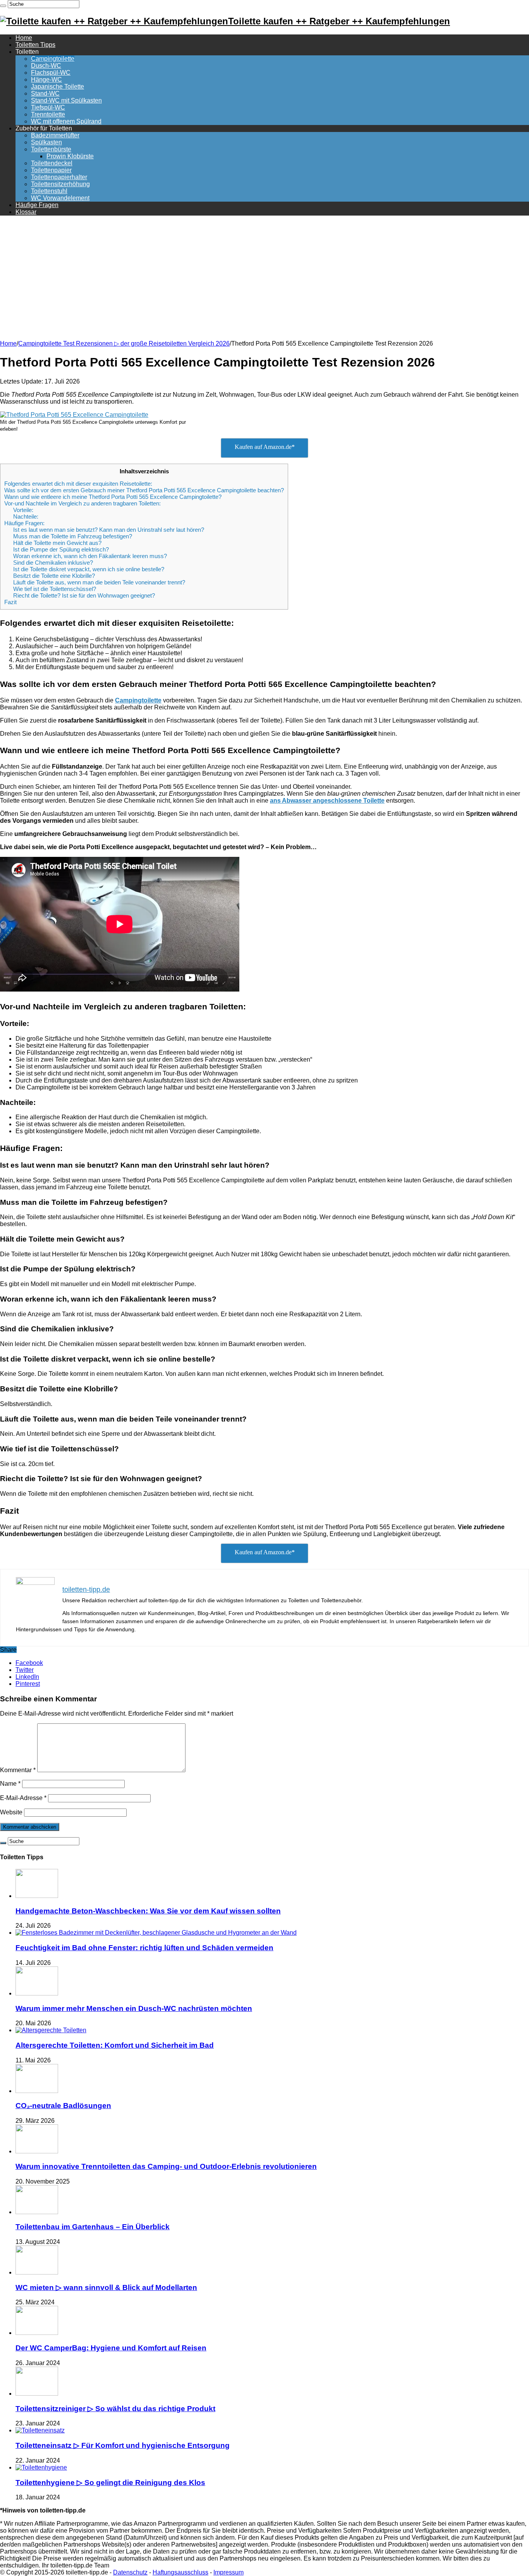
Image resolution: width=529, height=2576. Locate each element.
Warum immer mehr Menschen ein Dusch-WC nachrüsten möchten (134, 2008)
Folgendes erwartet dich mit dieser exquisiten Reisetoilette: (78, 484)
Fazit (10, 602)
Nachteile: (26, 516)
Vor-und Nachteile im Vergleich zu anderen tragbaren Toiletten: (82, 503)
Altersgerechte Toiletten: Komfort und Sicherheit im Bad (115, 2045)
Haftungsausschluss (180, 2572)
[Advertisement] (264, 276)
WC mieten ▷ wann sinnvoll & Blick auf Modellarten (106, 2287)
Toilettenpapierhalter (59, 177)
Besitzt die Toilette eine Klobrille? (54, 576)
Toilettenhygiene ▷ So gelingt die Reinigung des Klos (110, 2483)
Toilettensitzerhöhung (60, 184)
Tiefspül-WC (48, 107)
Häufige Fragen (37, 205)
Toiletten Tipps (35, 45)
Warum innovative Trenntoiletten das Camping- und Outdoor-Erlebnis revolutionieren (166, 2166)
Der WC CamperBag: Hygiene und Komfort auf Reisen (111, 2348)
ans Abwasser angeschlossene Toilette (327, 801)
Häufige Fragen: (24, 523)
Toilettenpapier (51, 170)
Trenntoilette (48, 114)
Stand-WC (45, 93)
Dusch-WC (46, 66)
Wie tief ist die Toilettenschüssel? (55, 589)
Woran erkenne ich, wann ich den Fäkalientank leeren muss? (90, 556)
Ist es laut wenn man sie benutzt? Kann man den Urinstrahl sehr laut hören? (109, 530)
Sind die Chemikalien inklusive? (53, 563)
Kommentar (18, 1770)
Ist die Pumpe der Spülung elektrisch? (61, 549)
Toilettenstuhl (49, 191)
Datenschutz (130, 2572)
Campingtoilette (53, 59)
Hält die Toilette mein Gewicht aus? (57, 543)
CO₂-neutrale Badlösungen (63, 2106)
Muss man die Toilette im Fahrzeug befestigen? (73, 536)
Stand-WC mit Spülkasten (66, 100)
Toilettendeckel (52, 163)
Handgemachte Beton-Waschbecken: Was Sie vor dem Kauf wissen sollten (148, 1911)
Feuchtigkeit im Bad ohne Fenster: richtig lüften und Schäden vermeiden (144, 1948)
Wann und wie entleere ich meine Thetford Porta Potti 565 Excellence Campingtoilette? (113, 497)
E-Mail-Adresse (23, 1798)
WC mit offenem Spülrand (66, 121)
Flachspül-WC (51, 73)
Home (24, 38)
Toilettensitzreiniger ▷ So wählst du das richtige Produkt (115, 2409)
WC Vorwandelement (60, 198)
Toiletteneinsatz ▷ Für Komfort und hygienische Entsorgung (123, 2445)
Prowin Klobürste (70, 156)
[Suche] (3, 6)
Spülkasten (46, 142)
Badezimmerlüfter (55, 135)
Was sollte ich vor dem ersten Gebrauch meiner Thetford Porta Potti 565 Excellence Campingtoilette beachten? (144, 490)
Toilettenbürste (51, 149)
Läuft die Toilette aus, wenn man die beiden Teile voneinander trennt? (99, 582)
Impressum (228, 2572)
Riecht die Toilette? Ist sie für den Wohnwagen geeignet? (84, 595)
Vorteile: (23, 510)
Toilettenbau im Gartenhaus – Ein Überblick (93, 2227)
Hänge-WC (46, 80)
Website (11, 1812)
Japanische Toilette (58, 86)
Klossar (26, 212)
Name (10, 1784)
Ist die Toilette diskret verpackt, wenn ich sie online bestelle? (89, 569)
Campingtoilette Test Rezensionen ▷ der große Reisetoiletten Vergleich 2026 (124, 343)
